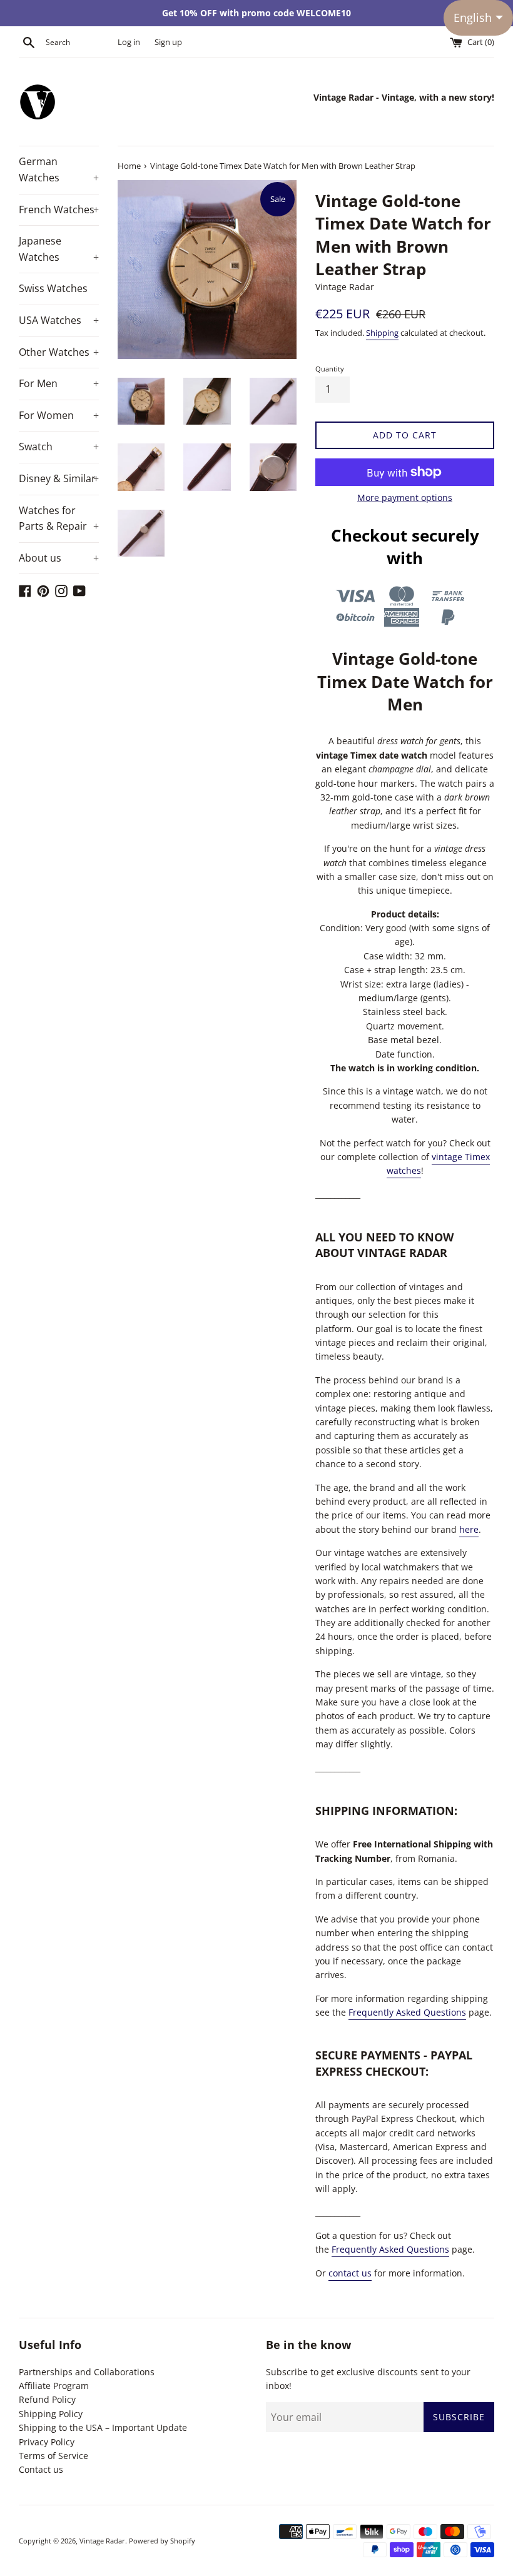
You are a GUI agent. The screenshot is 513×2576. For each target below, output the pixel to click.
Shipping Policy (51, 2414)
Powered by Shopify (162, 2541)
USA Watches (59, 320)
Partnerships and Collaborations (87, 2372)
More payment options (405, 498)
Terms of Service (53, 2456)
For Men (59, 383)
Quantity (330, 369)
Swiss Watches (53, 288)
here (469, 1529)
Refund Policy (47, 2399)
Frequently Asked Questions (407, 2012)
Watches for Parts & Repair (59, 518)
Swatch (59, 447)
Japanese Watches (59, 249)
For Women (59, 415)
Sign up (168, 42)
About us (59, 558)
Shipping (382, 333)
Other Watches (59, 352)
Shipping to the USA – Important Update (103, 2427)
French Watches (59, 210)
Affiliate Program (54, 2386)
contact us (350, 2273)
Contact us (41, 2469)
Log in (129, 42)
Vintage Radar (102, 2541)
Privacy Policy (47, 2442)
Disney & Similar (59, 478)
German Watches (59, 169)
